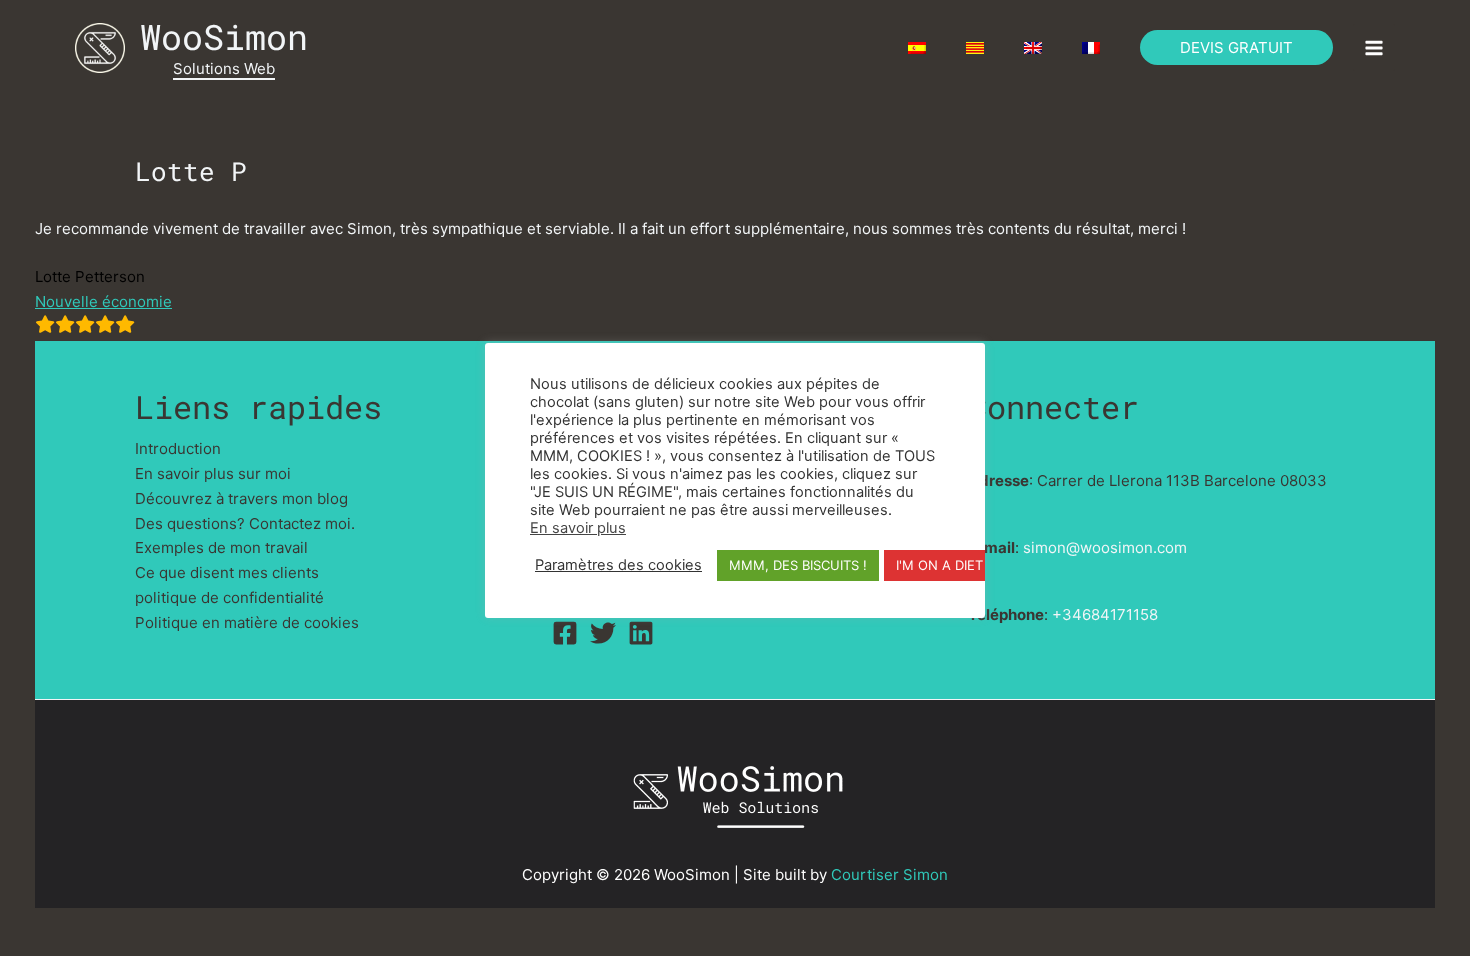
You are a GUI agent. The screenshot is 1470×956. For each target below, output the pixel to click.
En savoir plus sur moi (213, 473)
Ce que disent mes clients (227, 572)
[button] (1236, 47)
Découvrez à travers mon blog (241, 498)
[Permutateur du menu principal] (1374, 47)
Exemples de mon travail (221, 547)
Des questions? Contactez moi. (245, 523)
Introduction (178, 448)
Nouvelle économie (103, 301)
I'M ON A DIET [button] (939, 565)
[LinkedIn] (641, 633)
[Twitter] (603, 633)
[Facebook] (565, 633)
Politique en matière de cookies (247, 622)
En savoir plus (578, 528)
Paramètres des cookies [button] (618, 565)
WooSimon (224, 36)
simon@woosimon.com (1105, 547)
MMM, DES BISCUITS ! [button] (798, 565)
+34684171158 (1105, 614)
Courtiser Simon (889, 874)
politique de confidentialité (229, 597)
